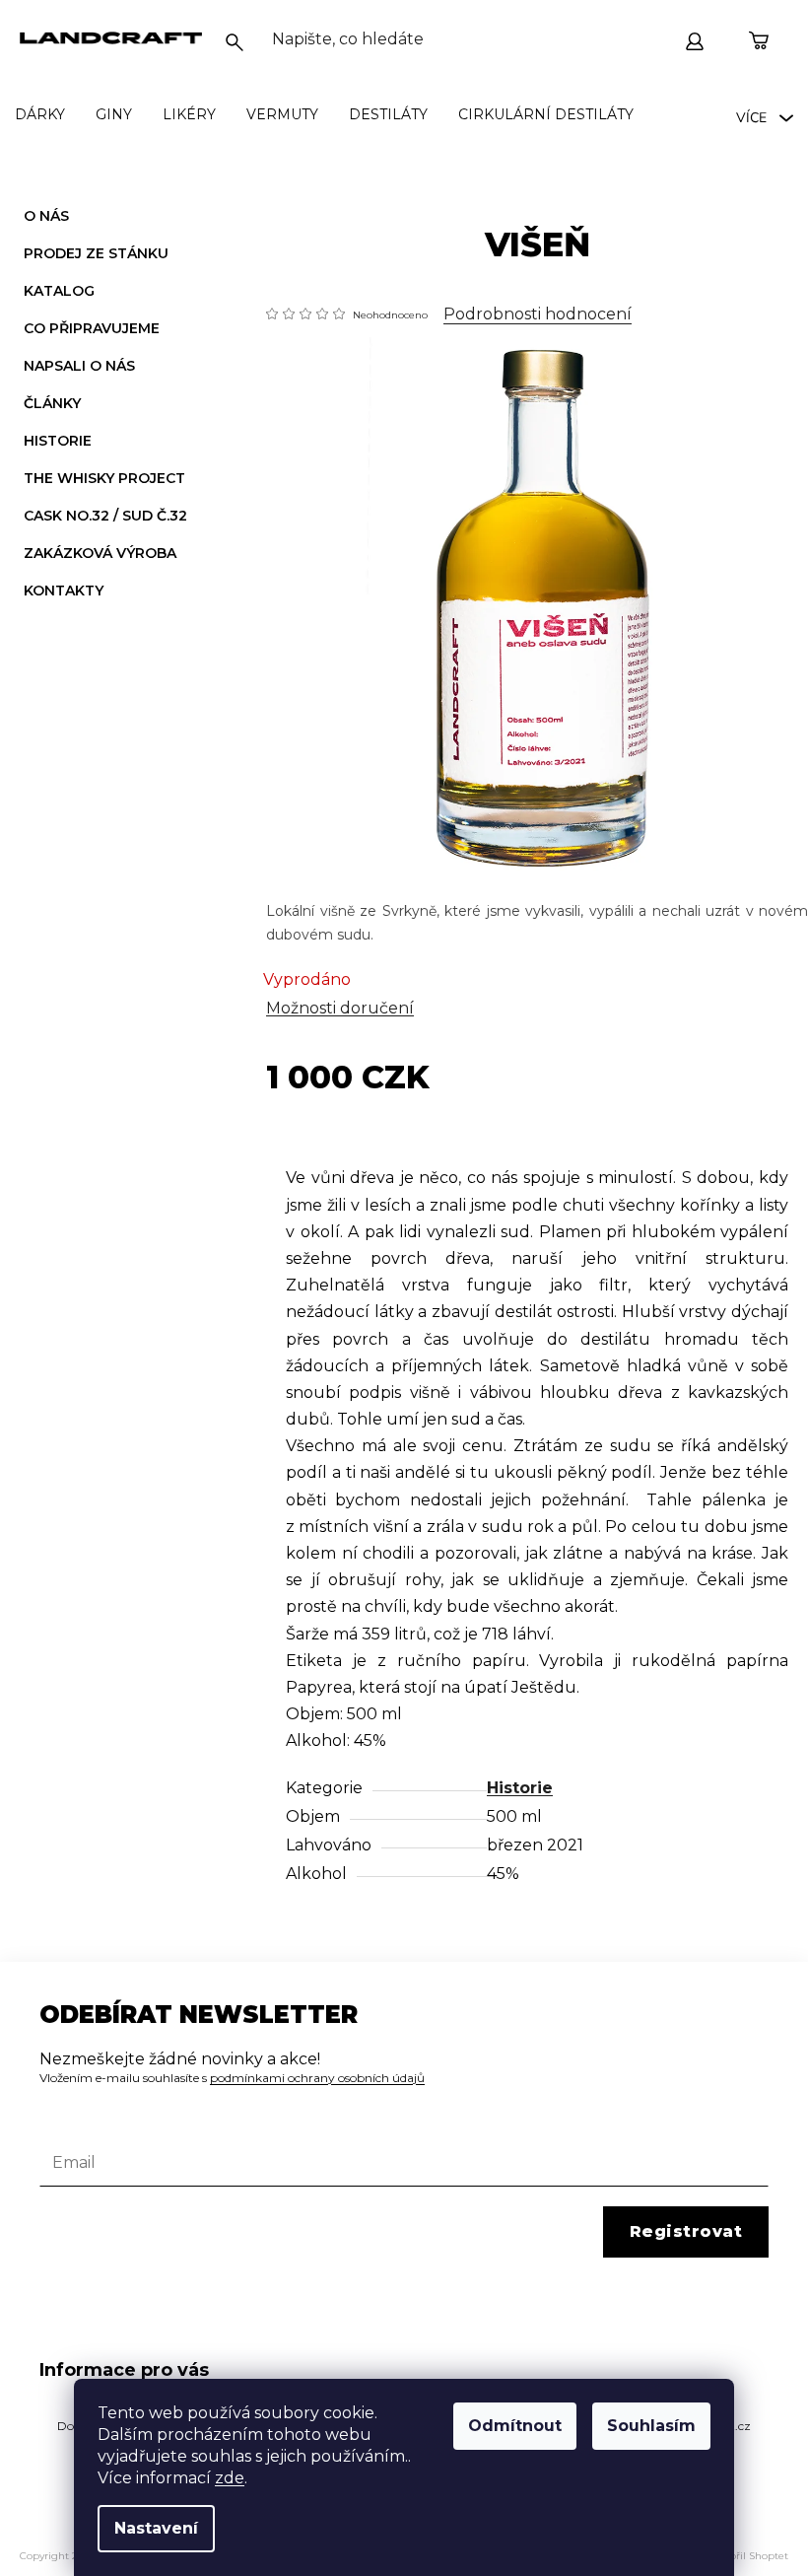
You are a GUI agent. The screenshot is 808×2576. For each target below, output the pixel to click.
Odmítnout (515, 2426)
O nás (46, 216)
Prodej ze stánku (96, 253)
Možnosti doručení (340, 1008)
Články (52, 403)
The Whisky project (104, 478)
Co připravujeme (92, 328)
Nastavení (156, 2528)
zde (230, 2478)
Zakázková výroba (100, 553)
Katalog (59, 291)
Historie (58, 441)
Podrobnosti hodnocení (538, 314)
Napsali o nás (79, 366)
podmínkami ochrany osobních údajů (317, 2078)
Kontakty (64, 591)
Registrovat (686, 2231)
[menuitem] (40, 114)
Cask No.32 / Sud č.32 (105, 516)
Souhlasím (651, 2426)
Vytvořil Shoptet (749, 2556)
